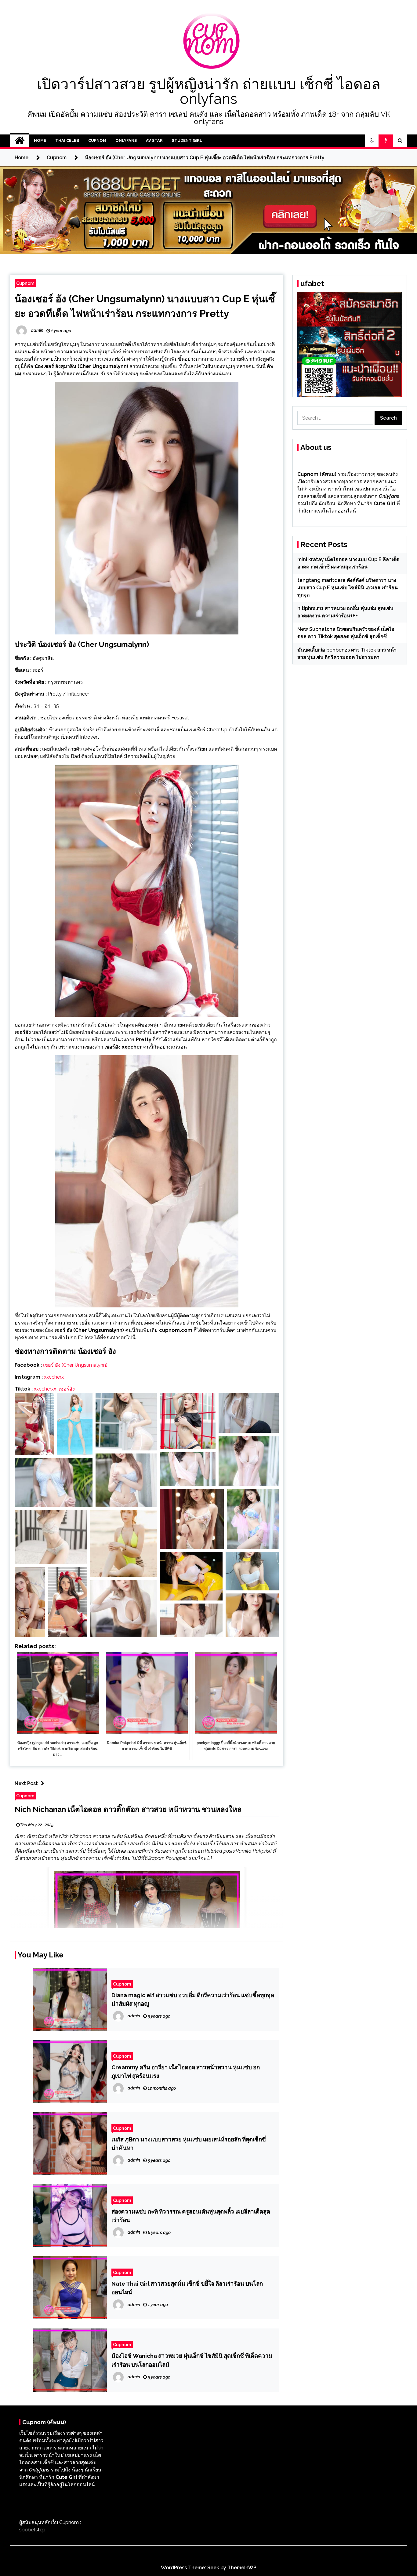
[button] (372, 141)
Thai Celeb (67, 140)
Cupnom (97, 140)
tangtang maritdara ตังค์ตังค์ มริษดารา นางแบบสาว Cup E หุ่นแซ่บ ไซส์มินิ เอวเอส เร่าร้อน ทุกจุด (348, 588)
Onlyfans (126, 140)
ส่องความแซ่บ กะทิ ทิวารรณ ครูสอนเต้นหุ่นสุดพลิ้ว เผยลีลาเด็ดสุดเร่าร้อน (191, 2216)
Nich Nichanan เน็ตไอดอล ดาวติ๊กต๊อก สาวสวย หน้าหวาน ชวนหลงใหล (128, 1809)
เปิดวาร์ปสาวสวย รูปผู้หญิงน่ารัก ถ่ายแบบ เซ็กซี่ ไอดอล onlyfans (209, 91)
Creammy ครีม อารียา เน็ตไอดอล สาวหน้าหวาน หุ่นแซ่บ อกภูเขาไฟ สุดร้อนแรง (186, 2071)
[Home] (20, 141)
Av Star (154, 140)
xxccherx (54, 1377)
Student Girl (187, 140)
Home (40, 140)
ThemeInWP (242, 2568)
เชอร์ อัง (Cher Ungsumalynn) (75, 1365)
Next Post (26, 1783)
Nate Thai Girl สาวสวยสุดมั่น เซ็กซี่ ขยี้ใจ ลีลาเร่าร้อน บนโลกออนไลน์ (187, 2288)
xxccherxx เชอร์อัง (54, 1389)
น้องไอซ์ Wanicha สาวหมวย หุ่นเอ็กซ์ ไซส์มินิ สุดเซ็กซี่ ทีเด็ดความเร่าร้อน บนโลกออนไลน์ (192, 2360)
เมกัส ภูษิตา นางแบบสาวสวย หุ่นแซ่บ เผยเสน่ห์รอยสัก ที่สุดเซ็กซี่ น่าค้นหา (189, 2144)
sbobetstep (32, 2530)
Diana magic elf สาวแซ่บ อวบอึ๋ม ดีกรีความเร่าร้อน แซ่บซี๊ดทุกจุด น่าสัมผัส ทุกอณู (193, 1999)
